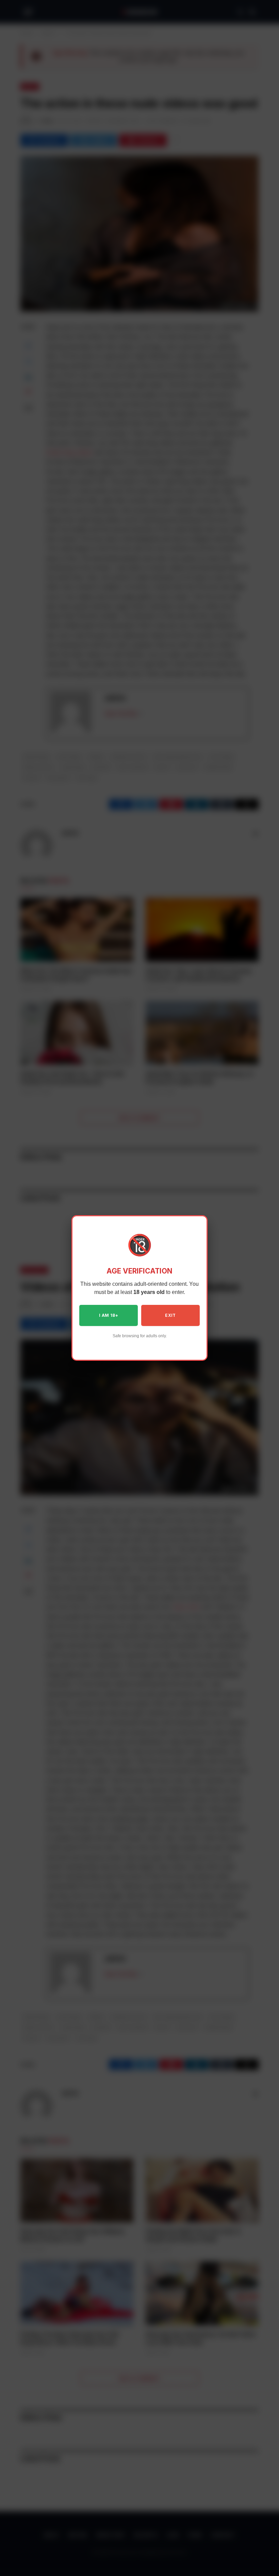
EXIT (170, 1315)
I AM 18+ (109, 1315)
